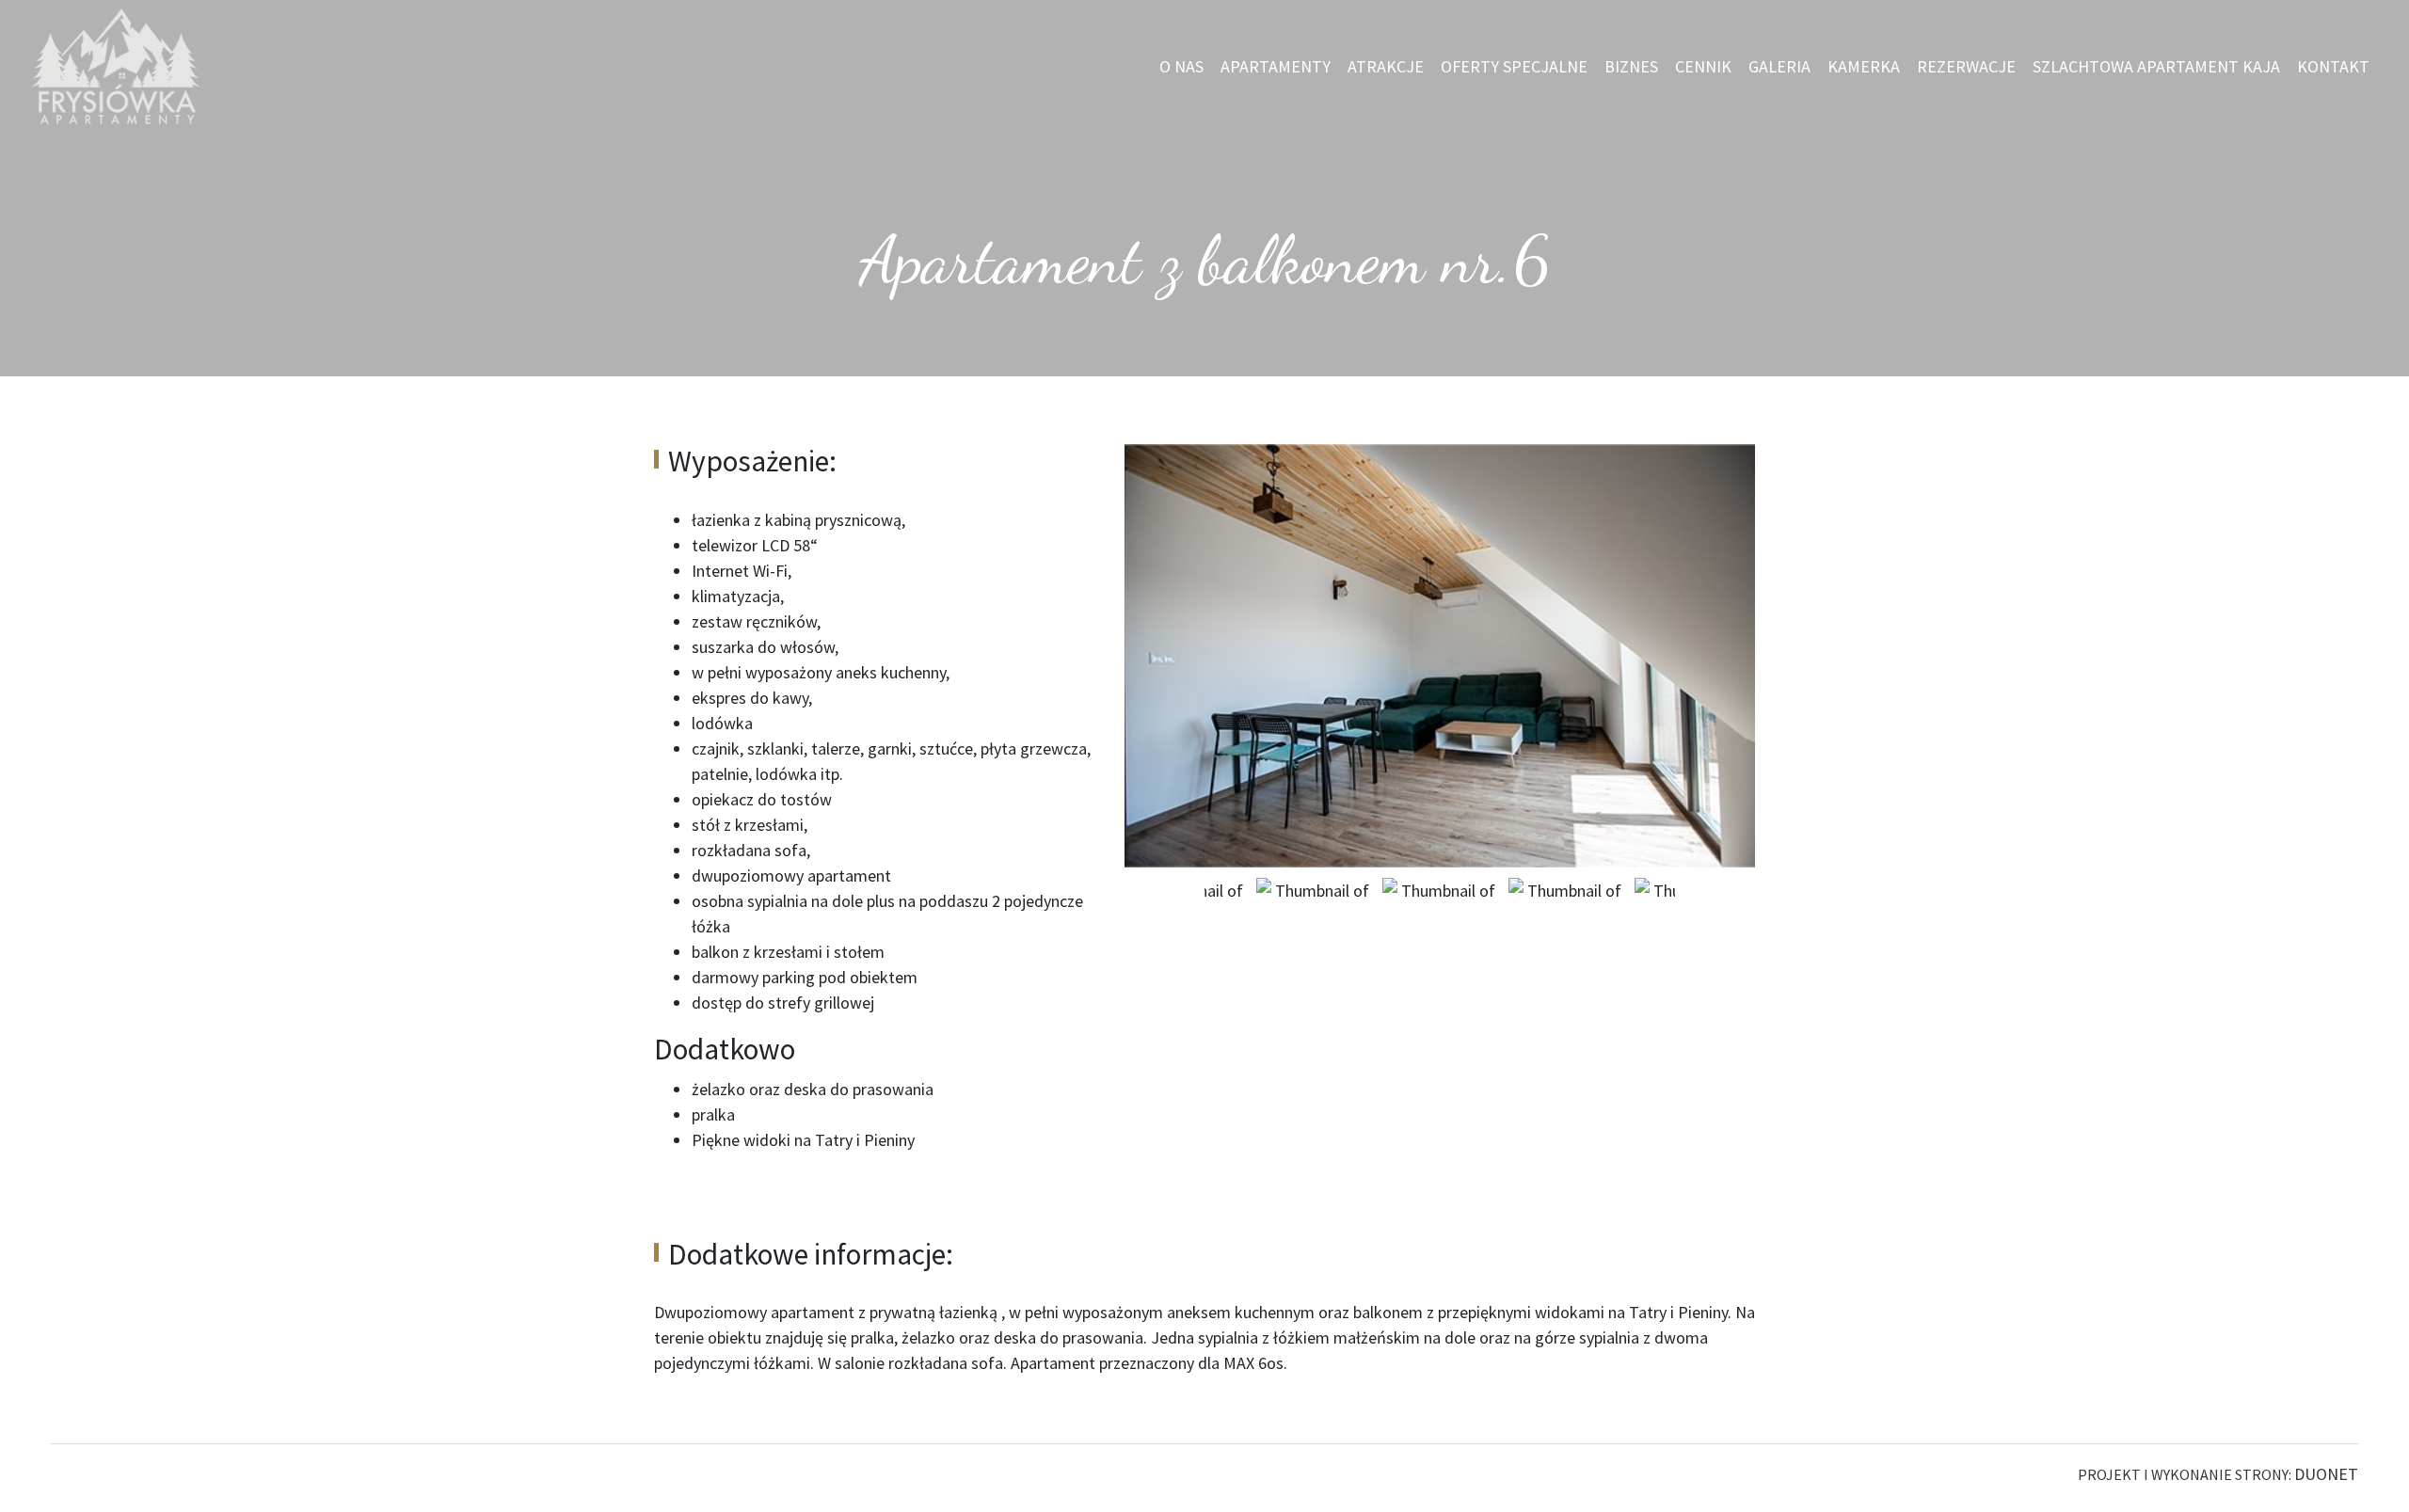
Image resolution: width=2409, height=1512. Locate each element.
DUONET (2326, 1474)
